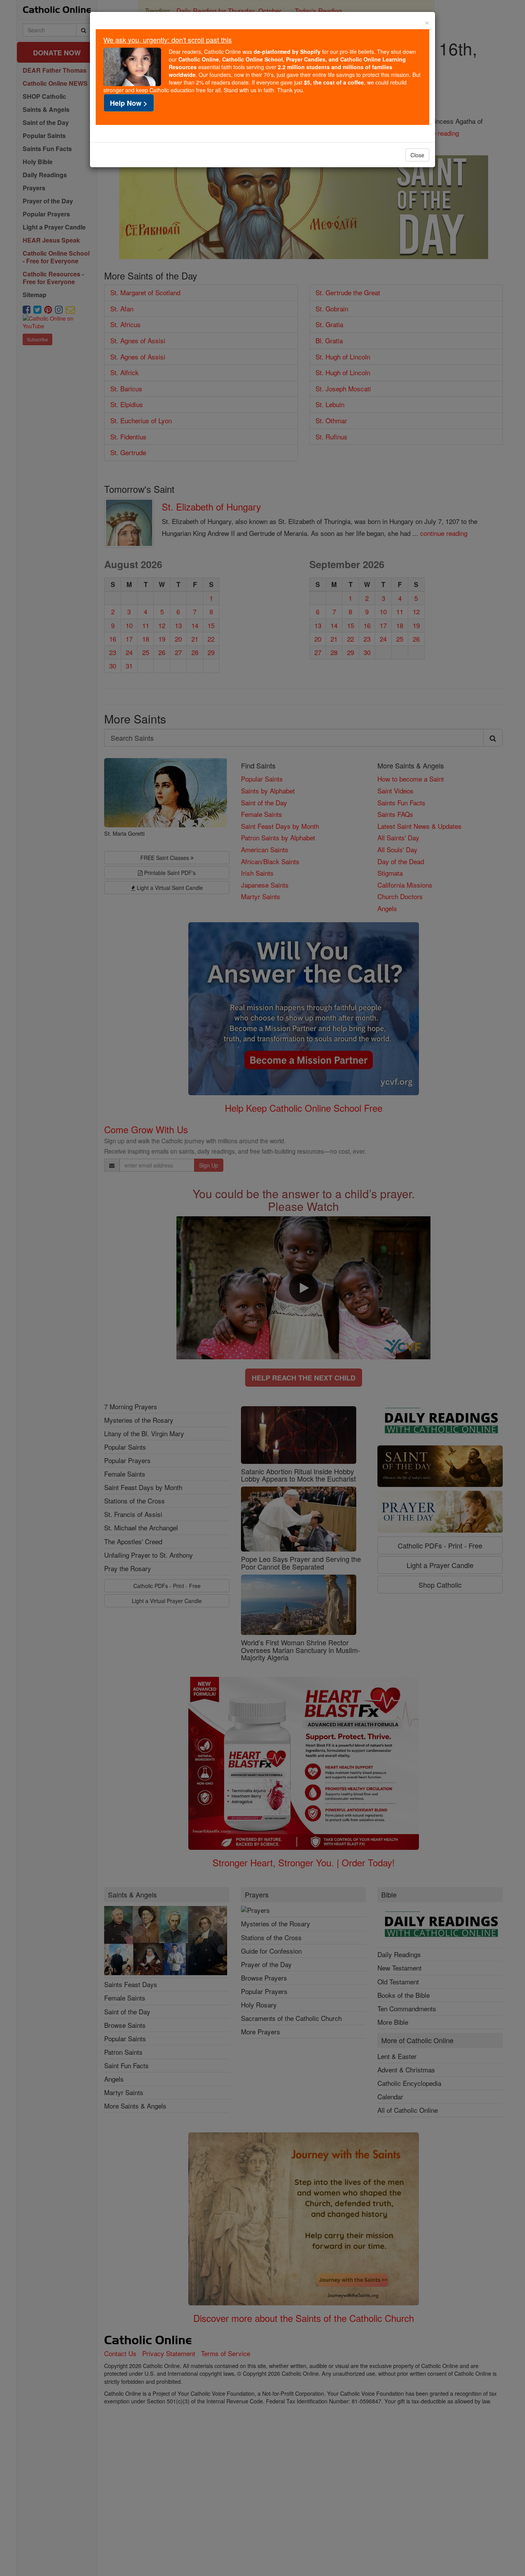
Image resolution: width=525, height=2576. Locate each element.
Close (417, 155)
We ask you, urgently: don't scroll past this (168, 40)
